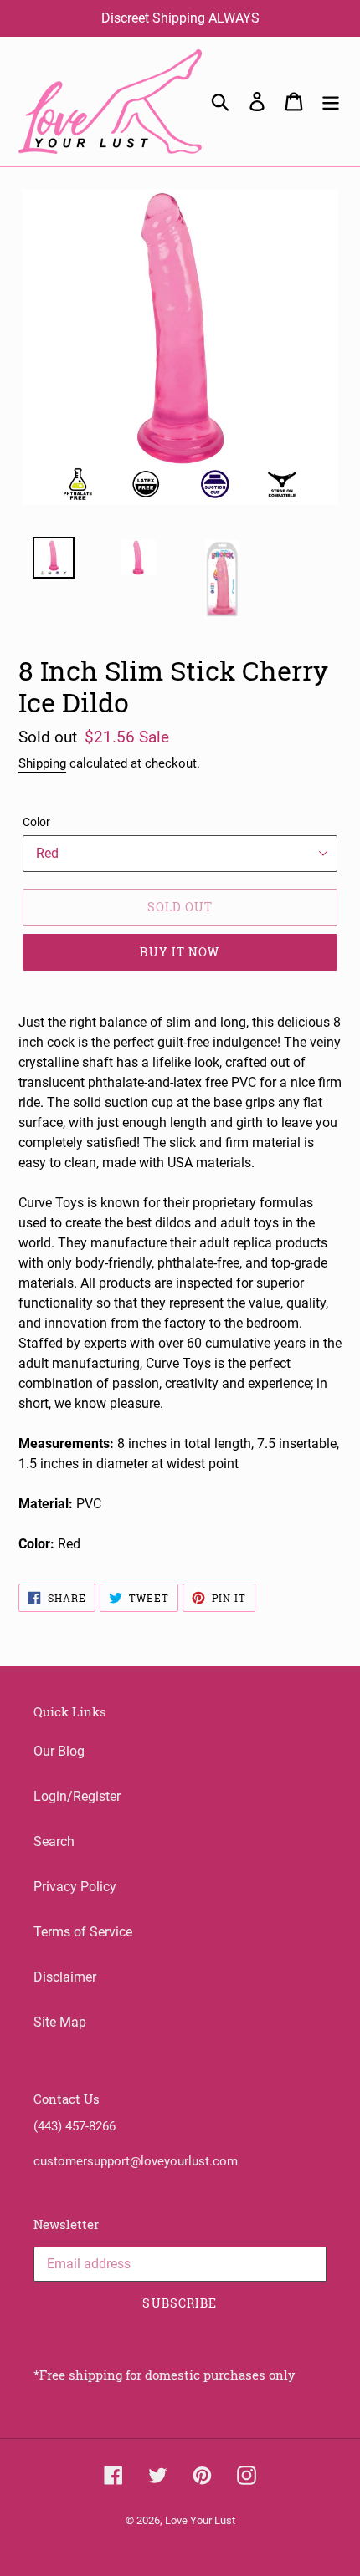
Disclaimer (65, 1977)
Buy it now (180, 952)
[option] (44, 562)
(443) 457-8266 (75, 2126)
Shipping (42, 763)
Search (54, 1841)
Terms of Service (83, 1932)
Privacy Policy (75, 1887)
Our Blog (59, 1751)
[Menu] (331, 101)
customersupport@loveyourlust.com (136, 2161)
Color (36, 822)
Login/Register (77, 1796)
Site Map (60, 2022)
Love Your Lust (200, 2520)
